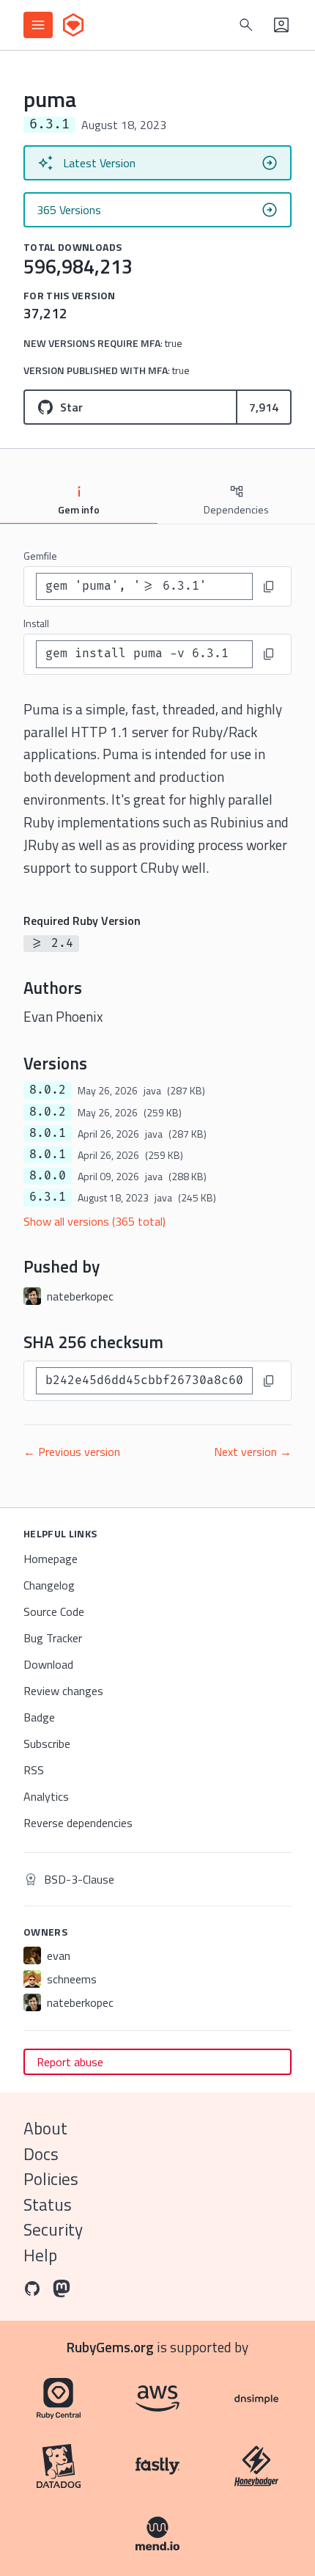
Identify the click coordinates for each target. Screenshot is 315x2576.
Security (53, 2229)
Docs (41, 2154)
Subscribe (47, 1743)
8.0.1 (48, 1133)
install (36, 623)
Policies (51, 2179)
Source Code (54, 1611)
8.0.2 (48, 1090)
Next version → (253, 1452)
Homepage (51, 1559)
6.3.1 (48, 1197)
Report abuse (70, 2062)
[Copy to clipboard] (269, 587)
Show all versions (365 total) (94, 1221)
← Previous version (72, 1452)
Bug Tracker (53, 1638)
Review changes (63, 1691)
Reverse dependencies (78, 1823)
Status (48, 2204)
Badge (39, 1717)
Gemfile (40, 556)
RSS (34, 1770)
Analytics (46, 1796)
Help (40, 2255)
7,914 (264, 407)
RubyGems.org (110, 2347)
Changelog (49, 1585)
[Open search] (246, 25)
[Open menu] (38, 25)
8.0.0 (48, 1176)
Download (48, 1664)
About (45, 2128)
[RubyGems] (73, 25)
